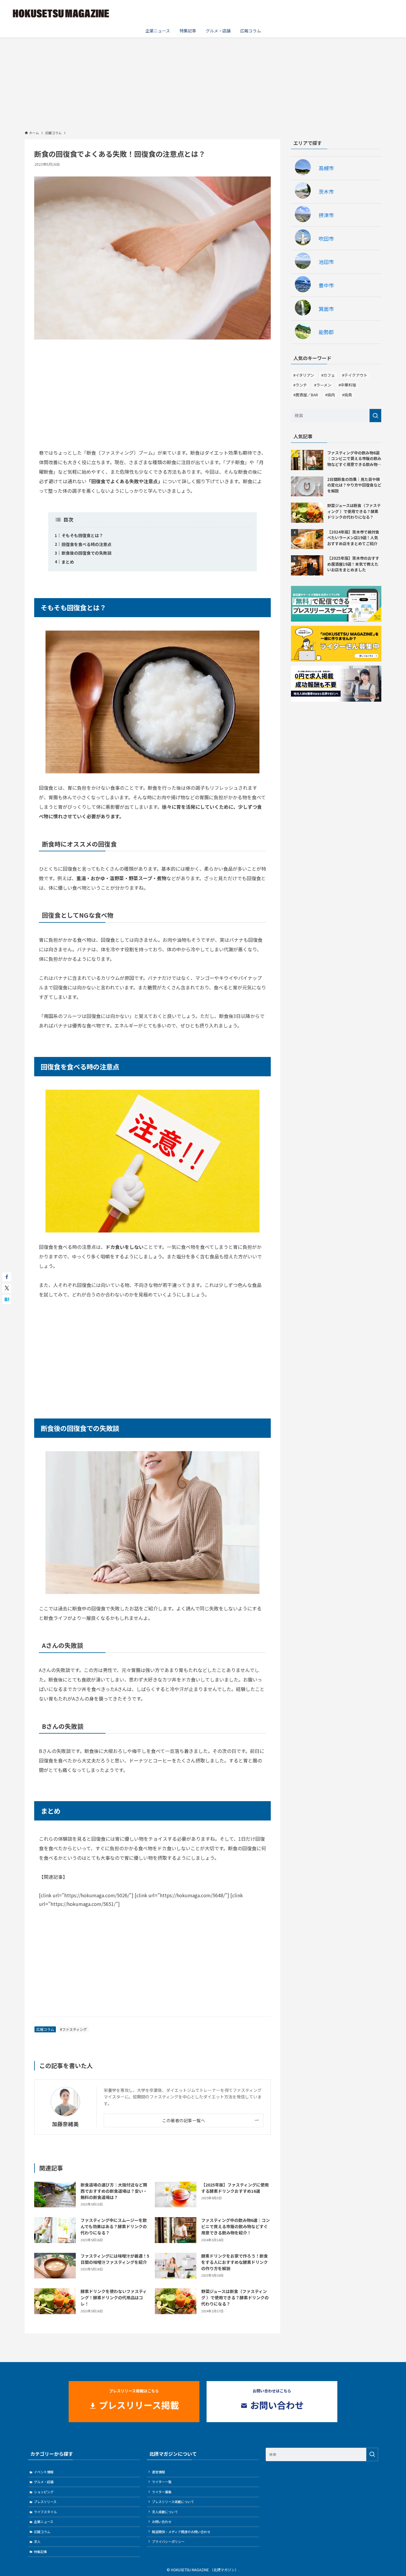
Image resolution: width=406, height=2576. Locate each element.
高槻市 (326, 168)
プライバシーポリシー (168, 2541)
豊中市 (326, 285)
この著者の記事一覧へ (184, 2120)
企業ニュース (44, 2522)
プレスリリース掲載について (173, 2502)
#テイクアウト (355, 375)
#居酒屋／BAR (306, 395)
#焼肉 (330, 395)
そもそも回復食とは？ (82, 535)
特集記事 (40, 2552)
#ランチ (300, 385)
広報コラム (45, 2029)
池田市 (326, 262)
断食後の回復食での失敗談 (86, 553)
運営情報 (158, 2472)
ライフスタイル (45, 2512)
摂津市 (326, 215)
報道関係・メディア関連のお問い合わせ (181, 2532)
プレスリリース (45, 2502)
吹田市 (326, 238)
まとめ (68, 562)
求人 (37, 2541)
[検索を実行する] (375, 416)
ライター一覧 (162, 2482)
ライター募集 (162, 2492)
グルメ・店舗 (44, 2482)
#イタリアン (304, 375)
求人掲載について (165, 2512)
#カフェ (328, 375)
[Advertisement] (203, 82)
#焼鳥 (347, 395)
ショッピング (44, 2492)
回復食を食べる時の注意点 (86, 544)
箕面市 (326, 309)
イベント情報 (44, 2472)
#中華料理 (347, 385)
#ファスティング (73, 2029)
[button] (7, 1277)
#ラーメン (323, 385)
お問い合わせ (162, 2522)
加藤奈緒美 (65, 2124)
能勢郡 (326, 332)
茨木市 (326, 191)
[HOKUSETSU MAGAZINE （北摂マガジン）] (61, 13)
